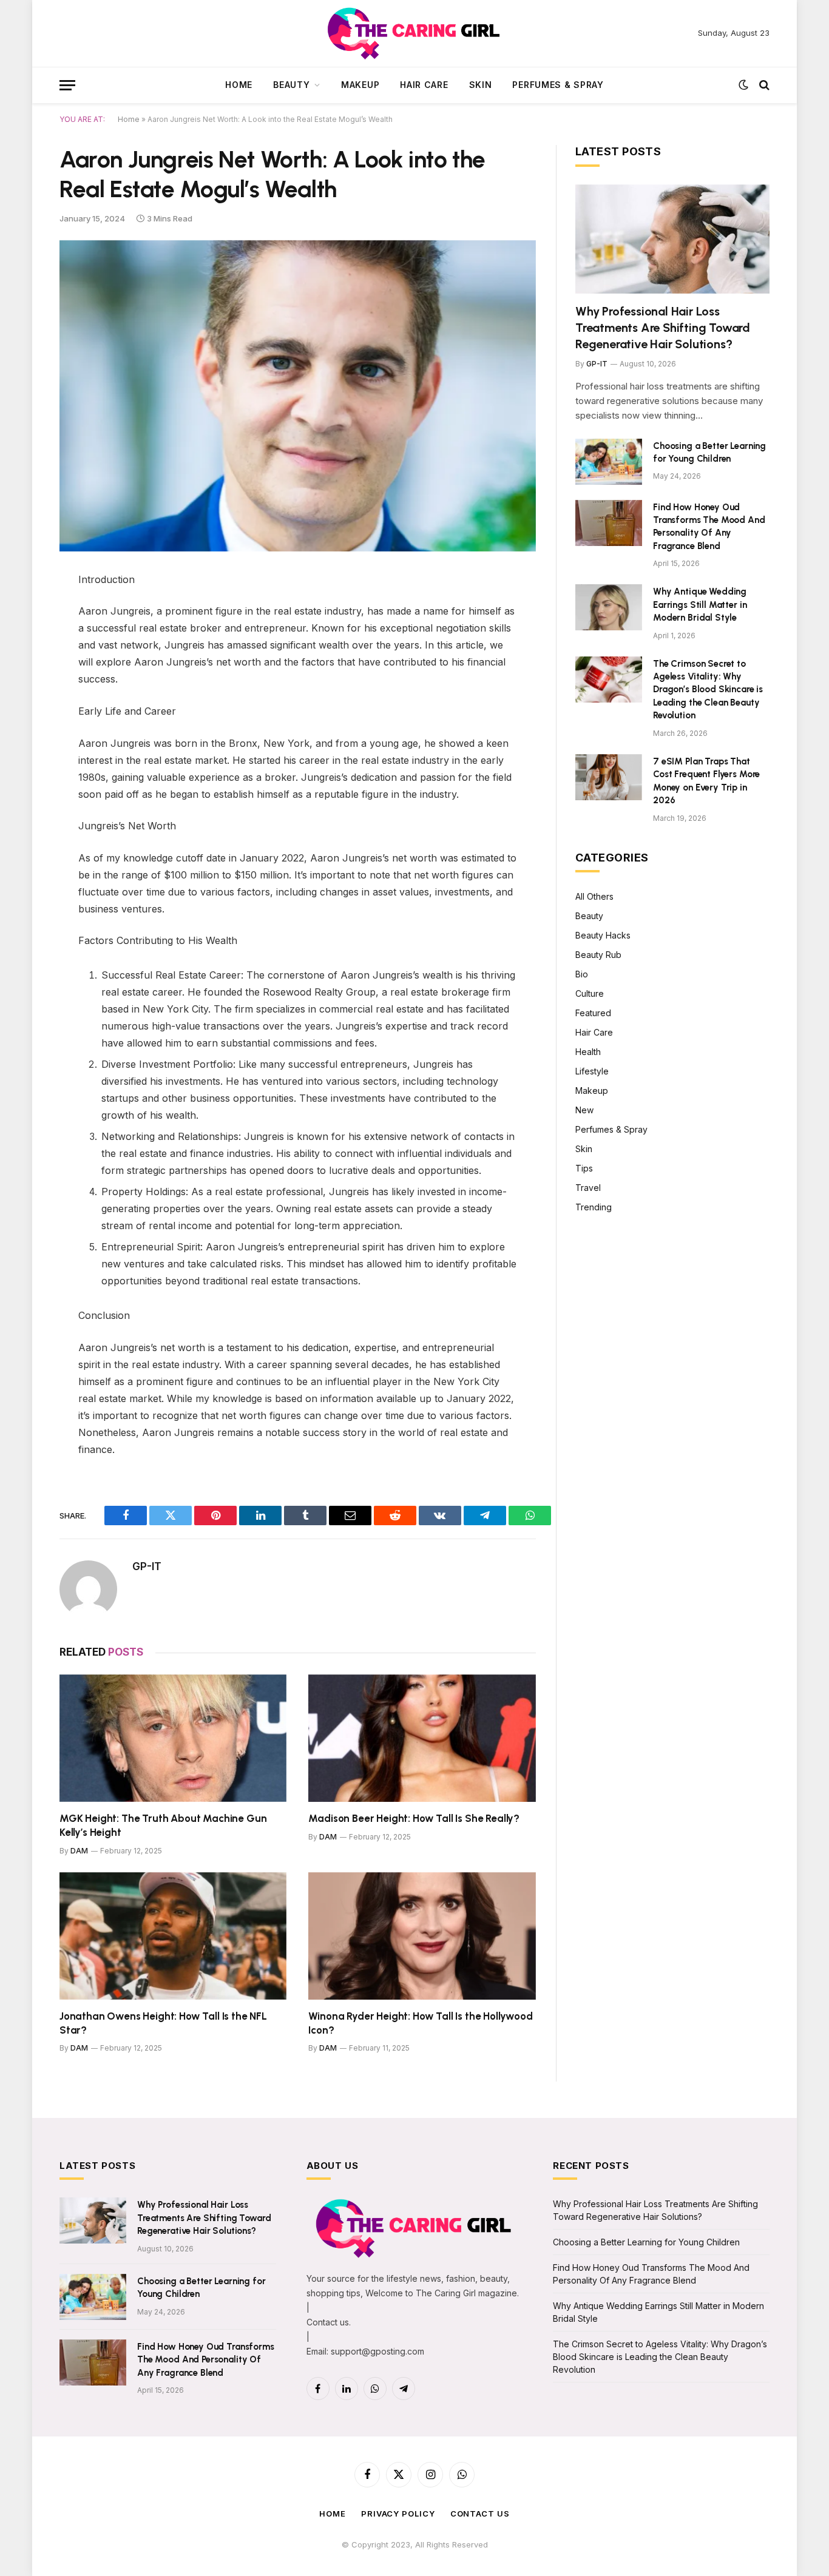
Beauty (291, 85)
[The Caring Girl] (415, 33)
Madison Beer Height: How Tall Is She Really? (414, 1818)
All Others (594, 896)
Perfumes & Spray (558, 85)
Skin (481, 85)
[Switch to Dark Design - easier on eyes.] (743, 85)
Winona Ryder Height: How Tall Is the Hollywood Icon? (420, 2023)
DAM (79, 1851)
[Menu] (67, 85)
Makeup (360, 85)
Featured (593, 1013)
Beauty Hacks (603, 935)
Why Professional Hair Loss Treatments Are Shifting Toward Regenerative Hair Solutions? (663, 328)
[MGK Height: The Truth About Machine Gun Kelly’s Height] (173, 1738)
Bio (582, 974)
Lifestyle (592, 1071)
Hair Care (424, 85)
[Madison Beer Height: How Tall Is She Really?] (422, 1738)
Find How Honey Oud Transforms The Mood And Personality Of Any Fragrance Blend (709, 527)
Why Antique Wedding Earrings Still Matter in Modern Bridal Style (700, 605)
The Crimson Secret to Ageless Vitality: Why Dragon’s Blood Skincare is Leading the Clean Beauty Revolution (708, 690)
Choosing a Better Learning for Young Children (709, 452)
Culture (590, 993)
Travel (588, 1188)
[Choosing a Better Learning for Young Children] (609, 462)
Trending (594, 1207)
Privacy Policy (398, 2514)
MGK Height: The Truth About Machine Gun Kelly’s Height (163, 1825)
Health (588, 1052)
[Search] (763, 85)
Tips (584, 1168)
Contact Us (480, 2514)
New (584, 1110)
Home (239, 85)
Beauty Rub (598, 955)
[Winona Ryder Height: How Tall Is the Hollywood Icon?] (422, 1936)
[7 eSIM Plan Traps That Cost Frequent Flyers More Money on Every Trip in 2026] (609, 777)
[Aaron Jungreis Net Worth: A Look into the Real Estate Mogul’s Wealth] (298, 396)
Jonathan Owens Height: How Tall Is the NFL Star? (163, 2023)
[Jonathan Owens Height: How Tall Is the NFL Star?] (173, 1936)
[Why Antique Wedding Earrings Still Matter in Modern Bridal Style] (609, 607)
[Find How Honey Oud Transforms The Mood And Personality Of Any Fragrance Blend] (609, 523)
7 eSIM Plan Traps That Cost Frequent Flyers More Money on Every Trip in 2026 (706, 781)
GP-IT (147, 1566)
